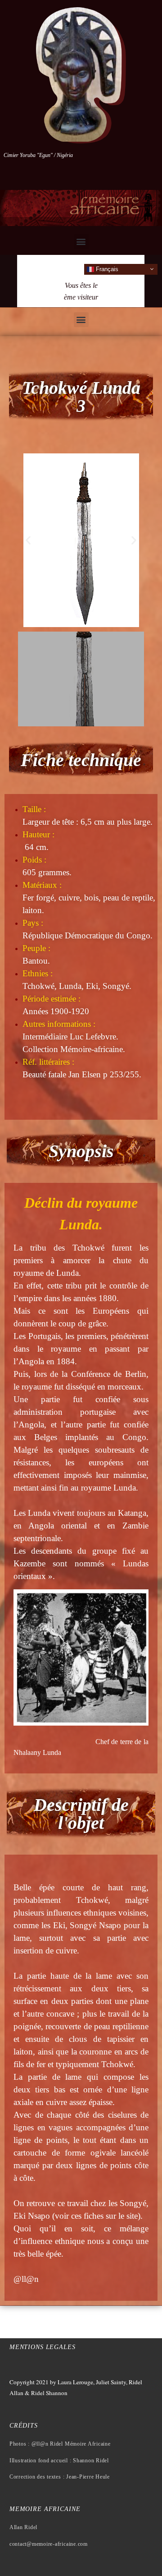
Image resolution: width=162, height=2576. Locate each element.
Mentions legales (43, 2347)
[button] (81, 242)
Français (106, 269)
